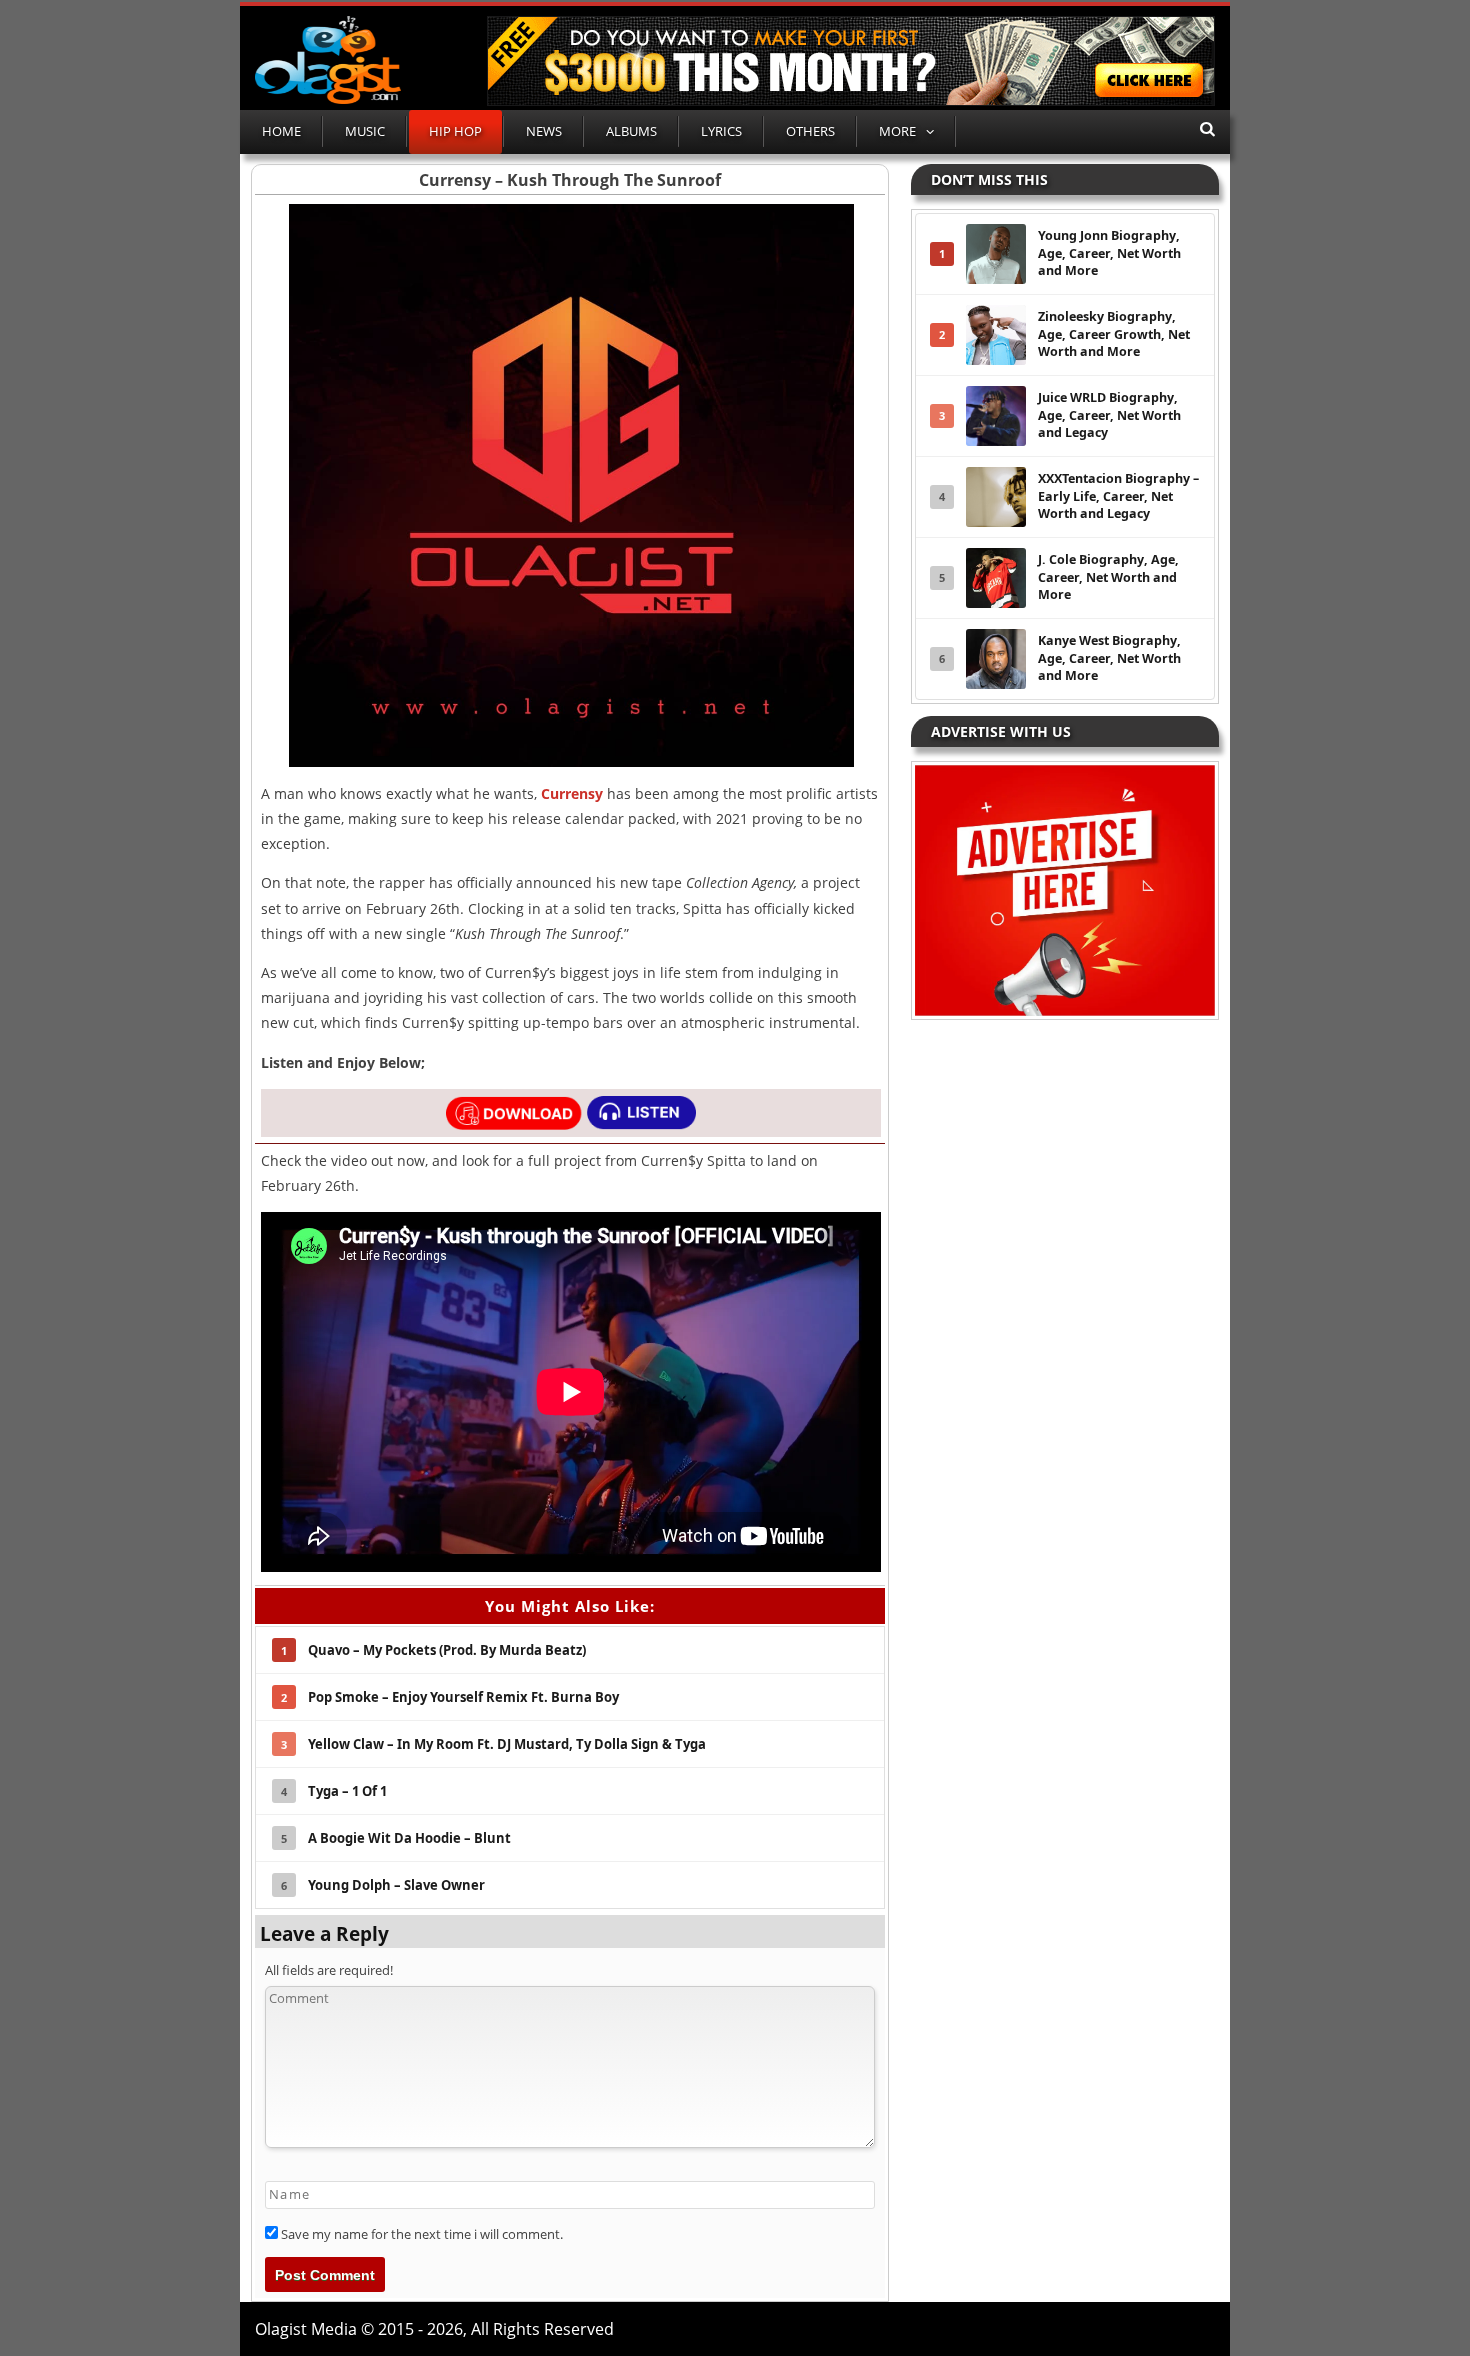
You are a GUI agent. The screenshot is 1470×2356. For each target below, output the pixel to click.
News (544, 131)
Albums (631, 131)
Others (810, 131)
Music (365, 131)
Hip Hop (455, 131)
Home (281, 131)
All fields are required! (329, 1970)
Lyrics (721, 131)
